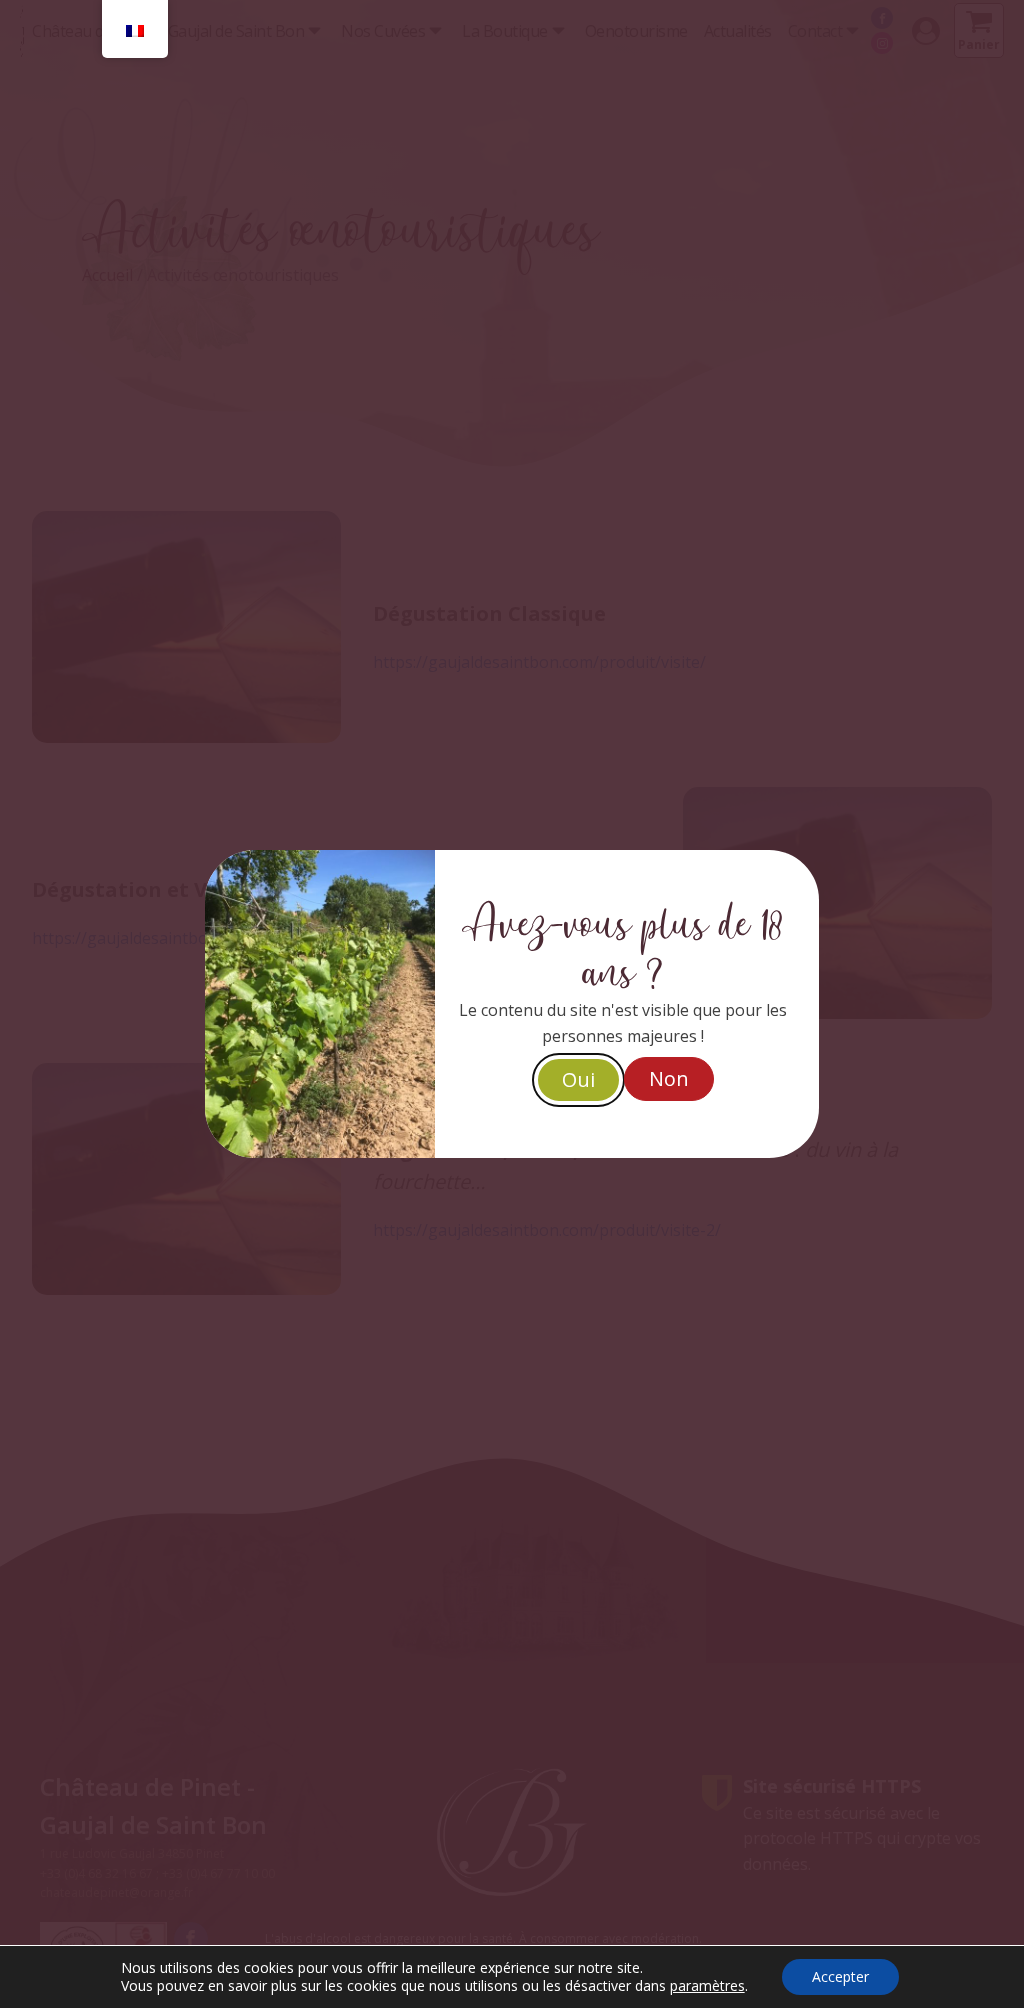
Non (669, 1078)
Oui (578, 1079)
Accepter (840, 1976)
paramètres (707, 1986)
